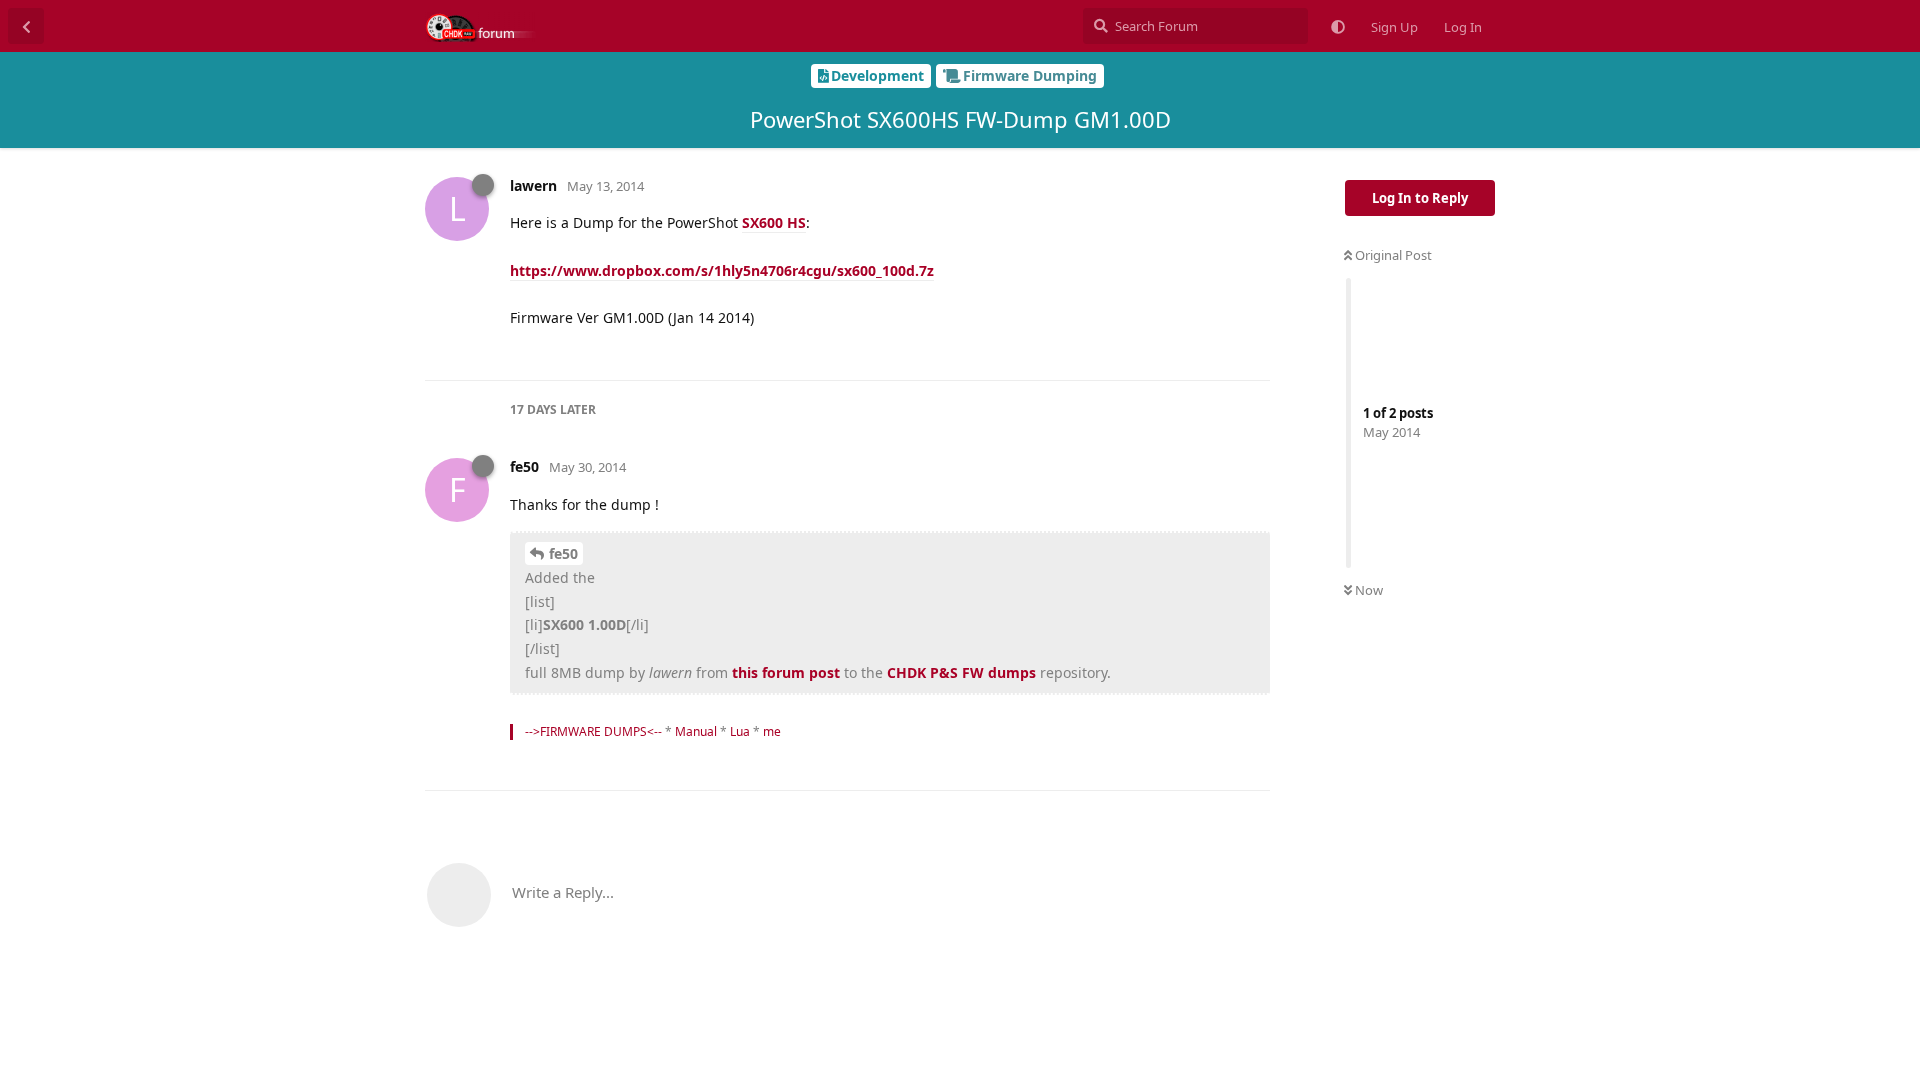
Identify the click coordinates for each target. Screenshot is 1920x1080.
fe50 (563, 553)
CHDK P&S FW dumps (961, 672)
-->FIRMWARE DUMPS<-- (593, 731)
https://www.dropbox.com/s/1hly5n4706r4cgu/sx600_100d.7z (722, 270)
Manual (696, 731)
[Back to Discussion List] (26, 26)
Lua (740, 731)
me (772, 731)
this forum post (788, 672)
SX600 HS (774, 222)
